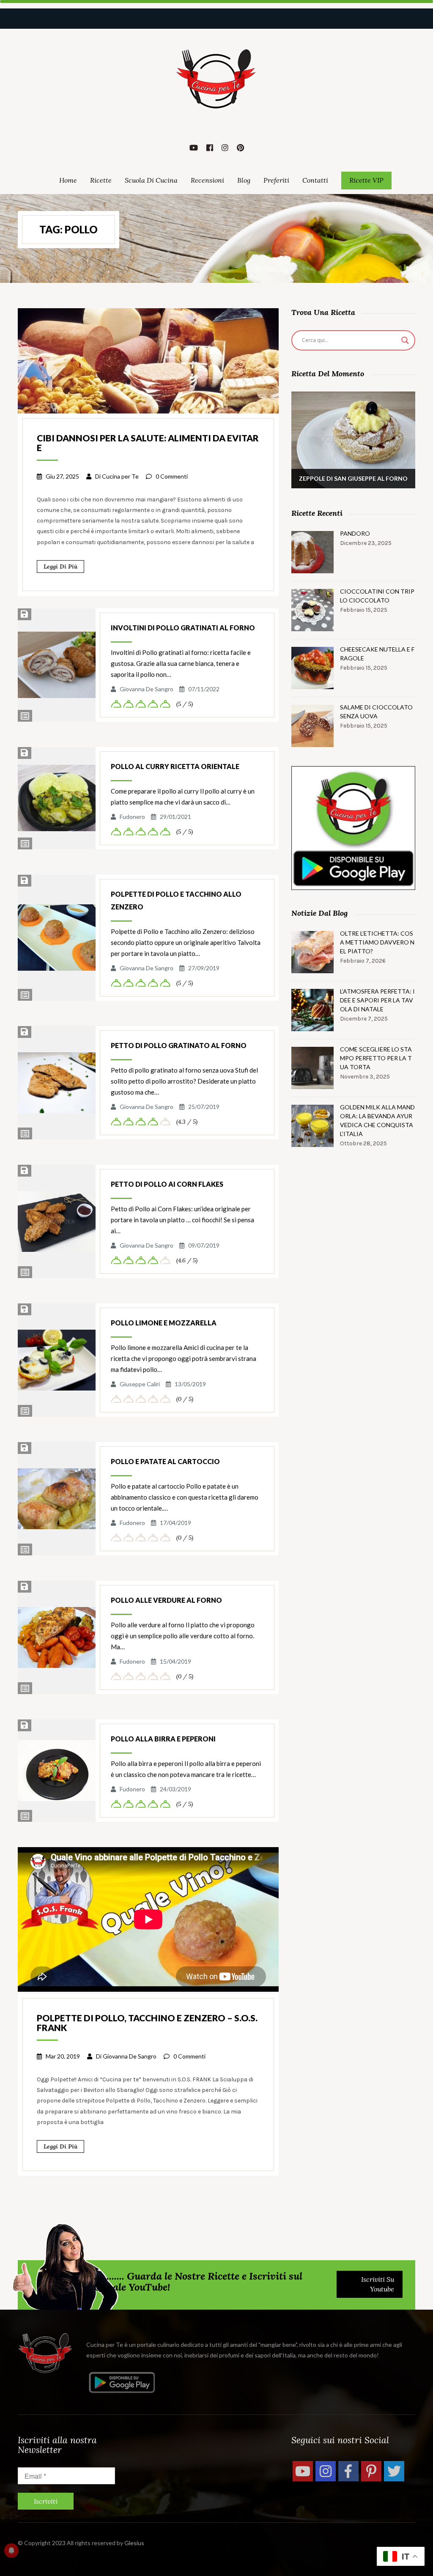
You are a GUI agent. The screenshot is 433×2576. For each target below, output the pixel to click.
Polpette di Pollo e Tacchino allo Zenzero (176, 900)
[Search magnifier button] (405, 340)
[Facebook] (348, 2471)
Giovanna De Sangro (147, 689)
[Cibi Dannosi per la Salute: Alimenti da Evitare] (148, 360)
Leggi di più (60, 567)
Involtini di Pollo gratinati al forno (183, 628)
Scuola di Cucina (151, 180)
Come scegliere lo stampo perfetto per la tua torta (376, 1058)
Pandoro (355, 533)
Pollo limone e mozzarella (164, 1323)
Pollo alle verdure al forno (166, 1600)
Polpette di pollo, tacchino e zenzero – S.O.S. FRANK (147, 2023)
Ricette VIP (366, 180)
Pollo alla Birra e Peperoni (163, 1739)
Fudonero (132, 817)
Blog (244, 180)
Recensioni (207, 180)
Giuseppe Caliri (140, 1384)
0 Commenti (172, 476)
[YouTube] (303, 2471)
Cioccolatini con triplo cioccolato (377, 596)
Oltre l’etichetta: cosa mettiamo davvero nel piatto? (377, 942)
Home (68, 180)
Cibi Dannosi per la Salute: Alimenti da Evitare (148, 443)
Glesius (134, 2543)
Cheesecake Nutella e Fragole (377, 654)
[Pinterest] (371, 2471)
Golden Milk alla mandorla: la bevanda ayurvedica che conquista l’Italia (377, 1120)
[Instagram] (326, 2471)
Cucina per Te (120, 476)
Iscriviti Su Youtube (378, 2284)
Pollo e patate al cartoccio (165, 1461)
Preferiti (276, 180)
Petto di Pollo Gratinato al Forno (179, 1045)
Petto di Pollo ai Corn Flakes (167, 1184)
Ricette (101, 180)
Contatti (315, 180)
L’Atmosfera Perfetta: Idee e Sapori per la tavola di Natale (377, 1000)
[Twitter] (394, 2471)
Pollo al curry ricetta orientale (175, 766)
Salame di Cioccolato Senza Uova (376, 712)
